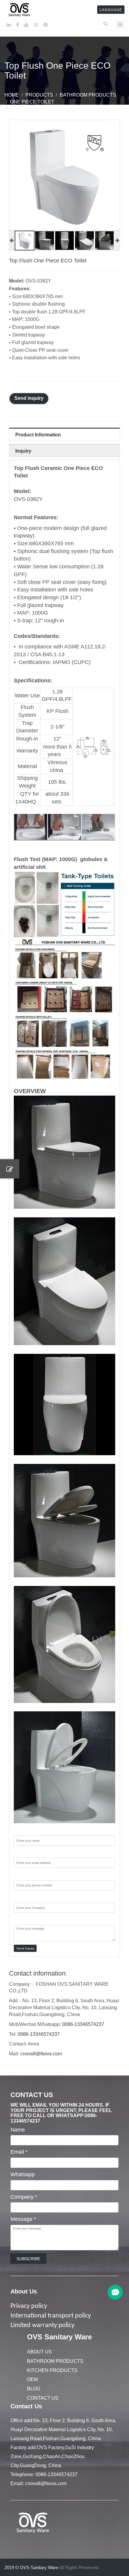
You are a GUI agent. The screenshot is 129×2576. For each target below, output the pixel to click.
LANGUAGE (111, 10)
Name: (22, 1830)
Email (19, 2152)
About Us (24, 2291)
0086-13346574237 (83, 2024)
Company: (26, 1897)
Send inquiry (29, 398)
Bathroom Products (88, 95)
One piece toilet (32, 102)
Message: (25, 1919)
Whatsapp (23, 2174)
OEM (32, 2379)
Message (23, 2219)
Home (12, 95)
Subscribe (28, 2259)
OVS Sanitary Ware (59, 2337)
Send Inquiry (25, 1948)
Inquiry (23, 451)
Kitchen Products (52, 2370)
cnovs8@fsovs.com (41, 2054)
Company (24, 2197)
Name (18, 2130)
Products (39, 95)
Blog (34, 2389)
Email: (21, 1852)
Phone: (22, 1874)
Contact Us (43, 2398)
